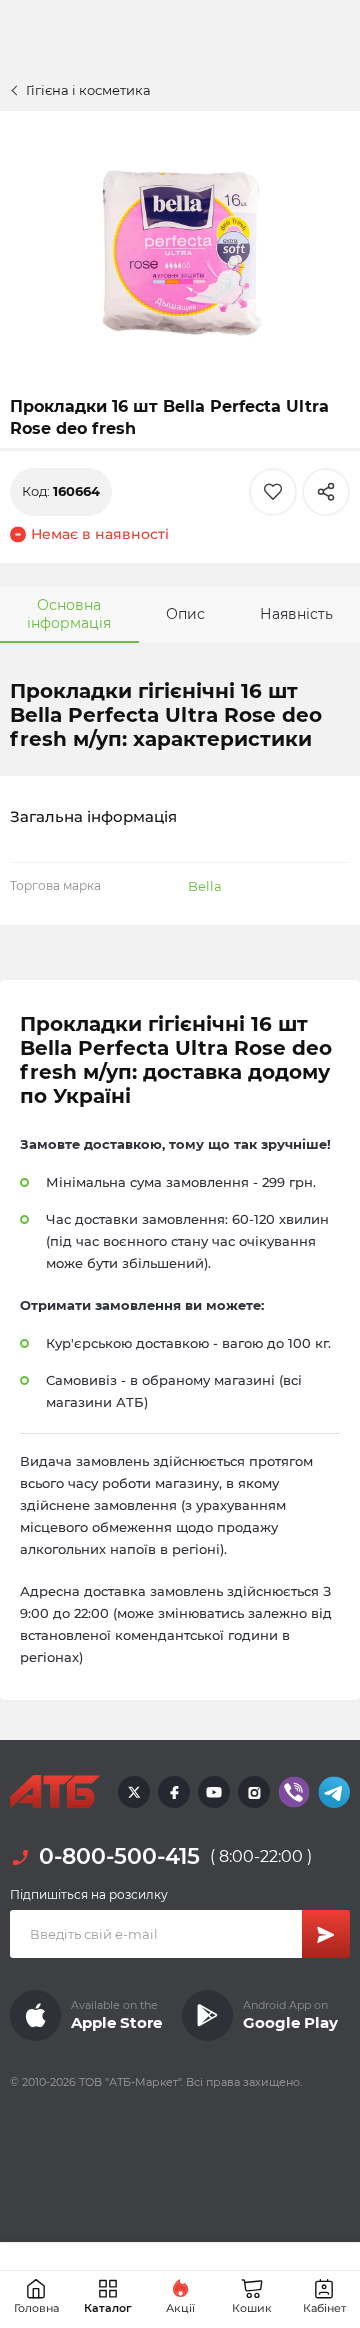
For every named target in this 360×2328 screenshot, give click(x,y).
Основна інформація (69, 614)
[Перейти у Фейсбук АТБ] (174, 1792)
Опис (185, 614)
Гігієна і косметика (88, 90)
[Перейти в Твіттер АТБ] (134, 1792)
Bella (205, 886)
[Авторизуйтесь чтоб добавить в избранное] (273, 492)
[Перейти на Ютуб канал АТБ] (214, 1792)
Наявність (296, 614)
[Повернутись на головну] (55, 1792)
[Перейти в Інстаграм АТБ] (254, 1792)
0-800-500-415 (119, 1856)
